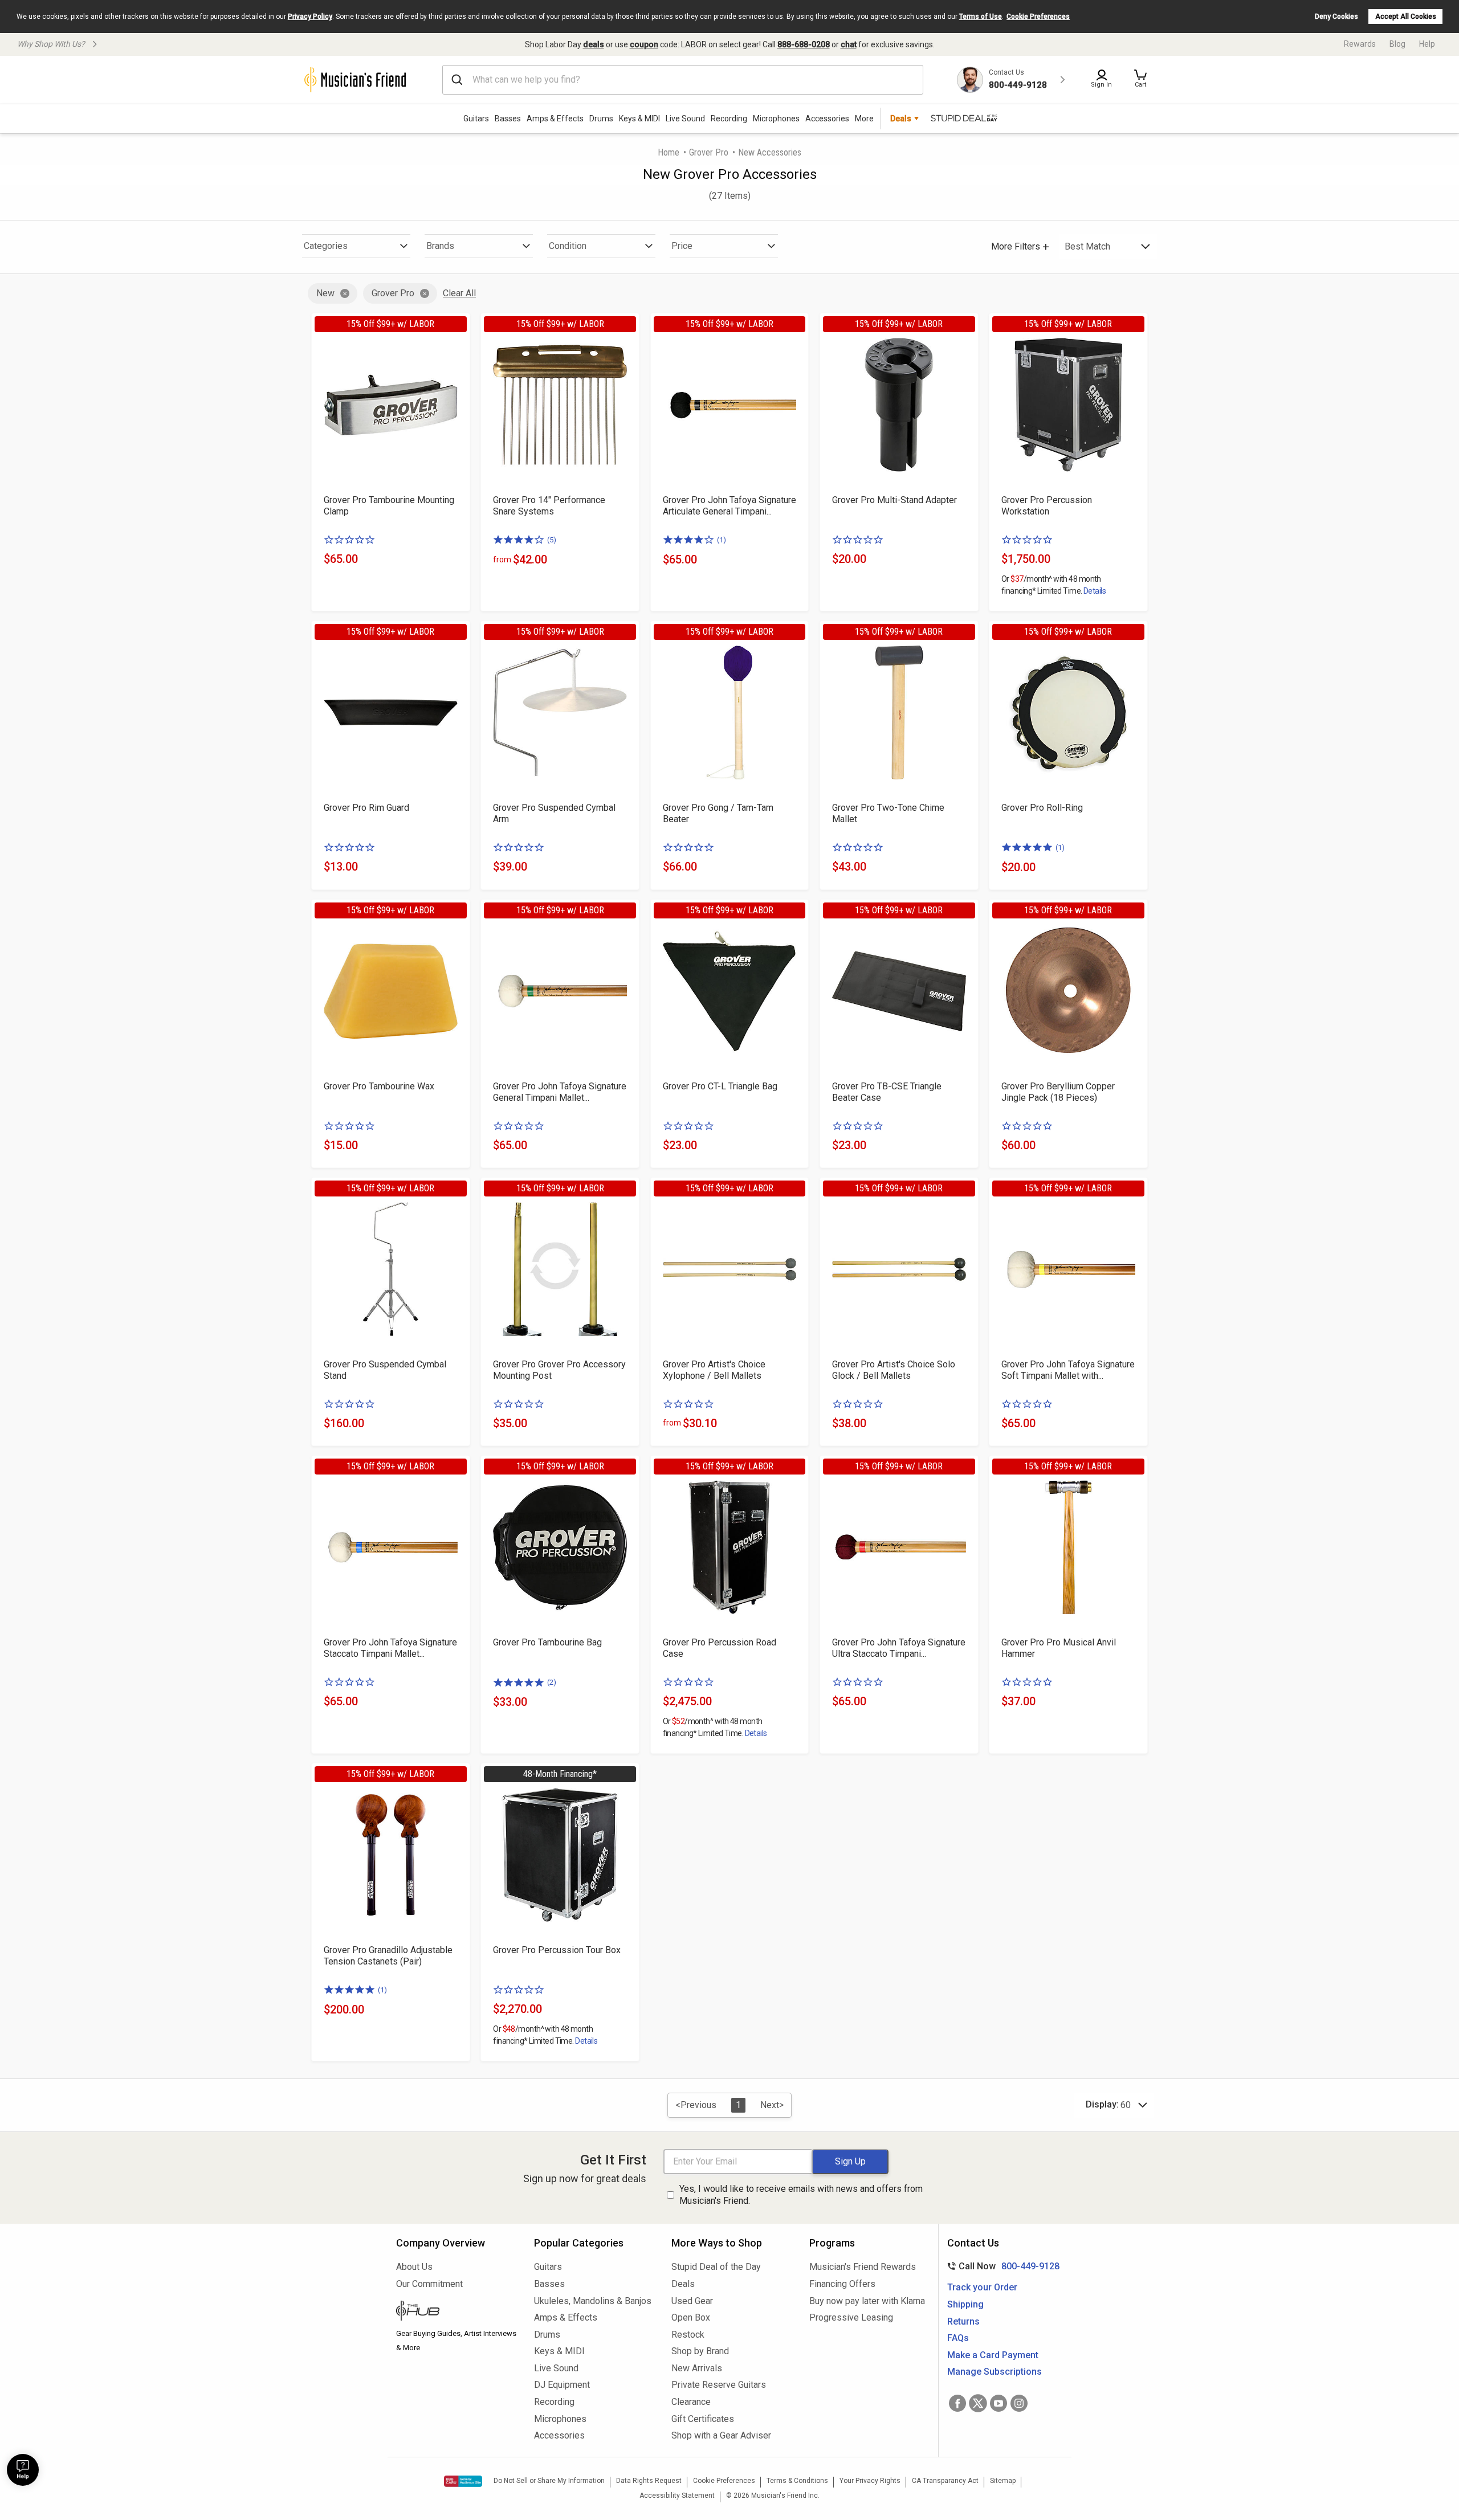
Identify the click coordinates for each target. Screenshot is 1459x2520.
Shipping (965, 2304)
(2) (552, 1682)
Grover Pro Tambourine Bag (547, 1642)
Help (1427, 44)
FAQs (958, 2338)
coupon (644, 44)
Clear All (459, 293)
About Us (414, 2267)
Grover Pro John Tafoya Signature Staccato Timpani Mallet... (390, 1648)
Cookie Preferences (1038, 17)
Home (669, 152)
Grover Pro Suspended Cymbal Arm (554, 813)
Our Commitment (429, 2284)
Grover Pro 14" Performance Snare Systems (549, 506)
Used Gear (692, 2301)
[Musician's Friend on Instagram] (1019, 2403)
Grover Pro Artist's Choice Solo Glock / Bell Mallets (894, 1370)
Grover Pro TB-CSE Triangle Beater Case (887, 1092)
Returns (963, 2321)
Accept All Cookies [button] (1406, 17)
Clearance (691, 2402)
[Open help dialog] (23, 2470)
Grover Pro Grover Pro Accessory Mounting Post (559, 1370)
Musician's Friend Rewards (863, 2267)
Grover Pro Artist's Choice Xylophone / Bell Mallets (714, 1370)
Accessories (827, 119)
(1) (722, 540)
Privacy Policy (310, 17)
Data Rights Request (649, 2481)
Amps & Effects (555, 119)
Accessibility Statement (677, 2496)
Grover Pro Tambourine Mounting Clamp (389, 506)
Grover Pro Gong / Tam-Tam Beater (718, 813)
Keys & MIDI (639, 119)
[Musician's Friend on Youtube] (999, 2403)
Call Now (1001, 2266)
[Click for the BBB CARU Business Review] (463, 2481)
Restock (688, 2335)
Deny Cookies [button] (1336, 17)
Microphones (776, 119)
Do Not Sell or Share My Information (549, 2481)
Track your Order (982, 2287)
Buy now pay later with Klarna (867, 2301)
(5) (552, 540)
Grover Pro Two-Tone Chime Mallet (888, 813)
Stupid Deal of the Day (716, 2267)
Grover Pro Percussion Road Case (720, 1648)
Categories (326, 246)
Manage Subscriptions (995, 2372)
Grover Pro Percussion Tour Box (557, 1950)
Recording (729, 119)
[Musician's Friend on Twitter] (978, 2403)
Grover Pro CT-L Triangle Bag (720, 1086)
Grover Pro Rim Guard (366, 808)
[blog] (457, 2312)
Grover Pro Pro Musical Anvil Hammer (1059, 1648)
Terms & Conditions (797, 2481)
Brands (440, 246)
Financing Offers (842, 2284)
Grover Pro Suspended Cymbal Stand (385, 1370)
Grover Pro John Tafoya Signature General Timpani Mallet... (560, 1092)
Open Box (691, 2317)
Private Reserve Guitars (719, 2385)
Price (682, 246)
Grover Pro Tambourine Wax (379, 1086)
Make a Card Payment (993, 2355)
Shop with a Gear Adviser (721, 2435)
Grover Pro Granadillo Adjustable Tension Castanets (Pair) (388, 1956)
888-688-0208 (804, 44)
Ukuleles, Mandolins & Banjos (593, 2301)
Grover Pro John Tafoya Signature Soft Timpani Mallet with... (1068, 1370)
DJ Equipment (562, 2385)
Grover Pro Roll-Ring (1042, 808)
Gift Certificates (703, 2419)
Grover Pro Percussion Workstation (1047, 506)
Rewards (1360, 44)
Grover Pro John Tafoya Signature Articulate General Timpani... (729, 506)
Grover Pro (709, 152)
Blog (1397, 44)
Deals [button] (901, 119)
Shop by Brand (700, 2351)
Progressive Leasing (851, 2317)
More (864, 119)
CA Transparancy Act (945, 2481)
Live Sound (685, 119)
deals (594, 44)
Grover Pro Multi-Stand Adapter (894, 500)
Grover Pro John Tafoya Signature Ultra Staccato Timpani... (899, 1648)
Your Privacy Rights (870, 2481)
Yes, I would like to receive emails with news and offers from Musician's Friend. (801, 2195)
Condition (568, 246)
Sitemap (1003, 2481)
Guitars (476, 119)
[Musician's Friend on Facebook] (957, 2403)
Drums (601, 119)
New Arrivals (697, 2368)
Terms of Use (981, 17)
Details (1095, 591)
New (325, 293)
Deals (683, 2284)
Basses (508, 119)
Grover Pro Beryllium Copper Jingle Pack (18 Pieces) (1058, 1092)
